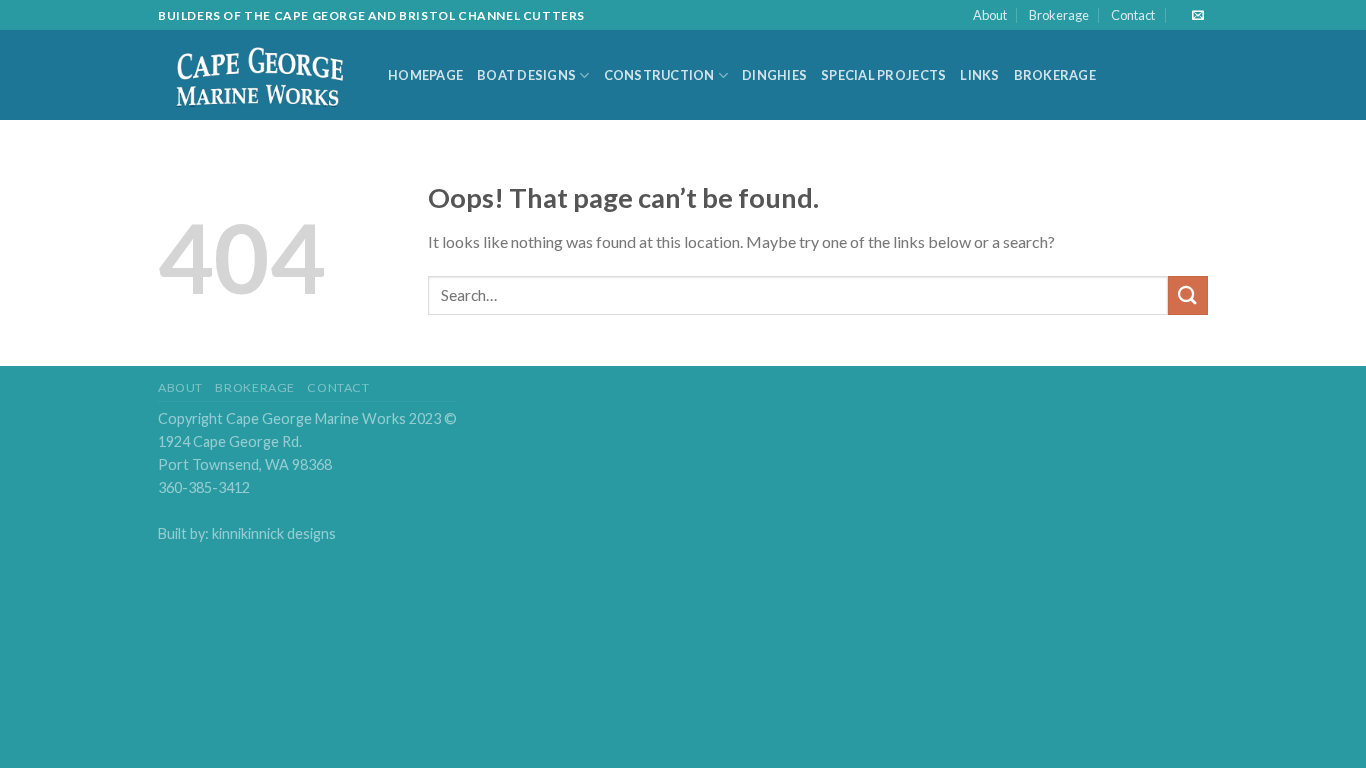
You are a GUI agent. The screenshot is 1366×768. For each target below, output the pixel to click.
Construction (659, 75)
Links (979, 75)
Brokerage (1059, 15)
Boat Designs (526, 75)
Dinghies (774, 75)
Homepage (425, 75)
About (990, 15)
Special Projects (883, 75)
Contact (1133, 15)
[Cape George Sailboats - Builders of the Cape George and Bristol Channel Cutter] (258, 76)
